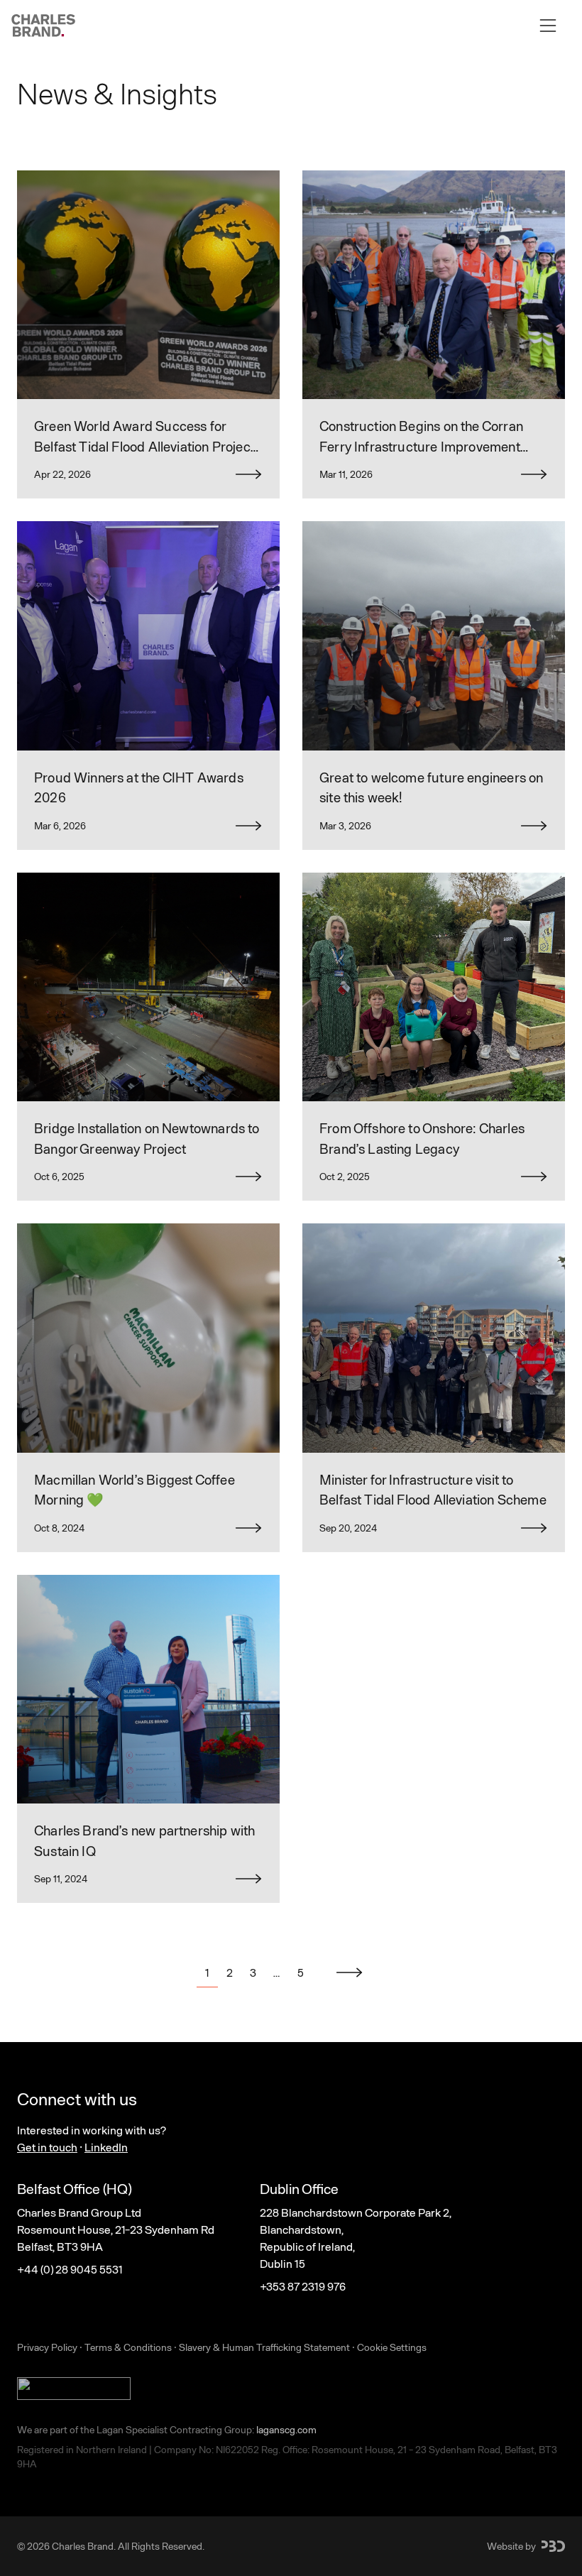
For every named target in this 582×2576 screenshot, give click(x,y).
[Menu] (548, 26)
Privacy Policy (47, 2347)
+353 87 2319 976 (303, 2286)
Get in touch (47, 2147)
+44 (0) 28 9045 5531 (70, 2269)
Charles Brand (83, 2546)
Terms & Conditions (128, 2347)
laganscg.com (286, 2429)
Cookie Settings (392, 2347)
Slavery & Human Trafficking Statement (264, 2347)
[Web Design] (553, 2546)
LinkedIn (106, 2147)
